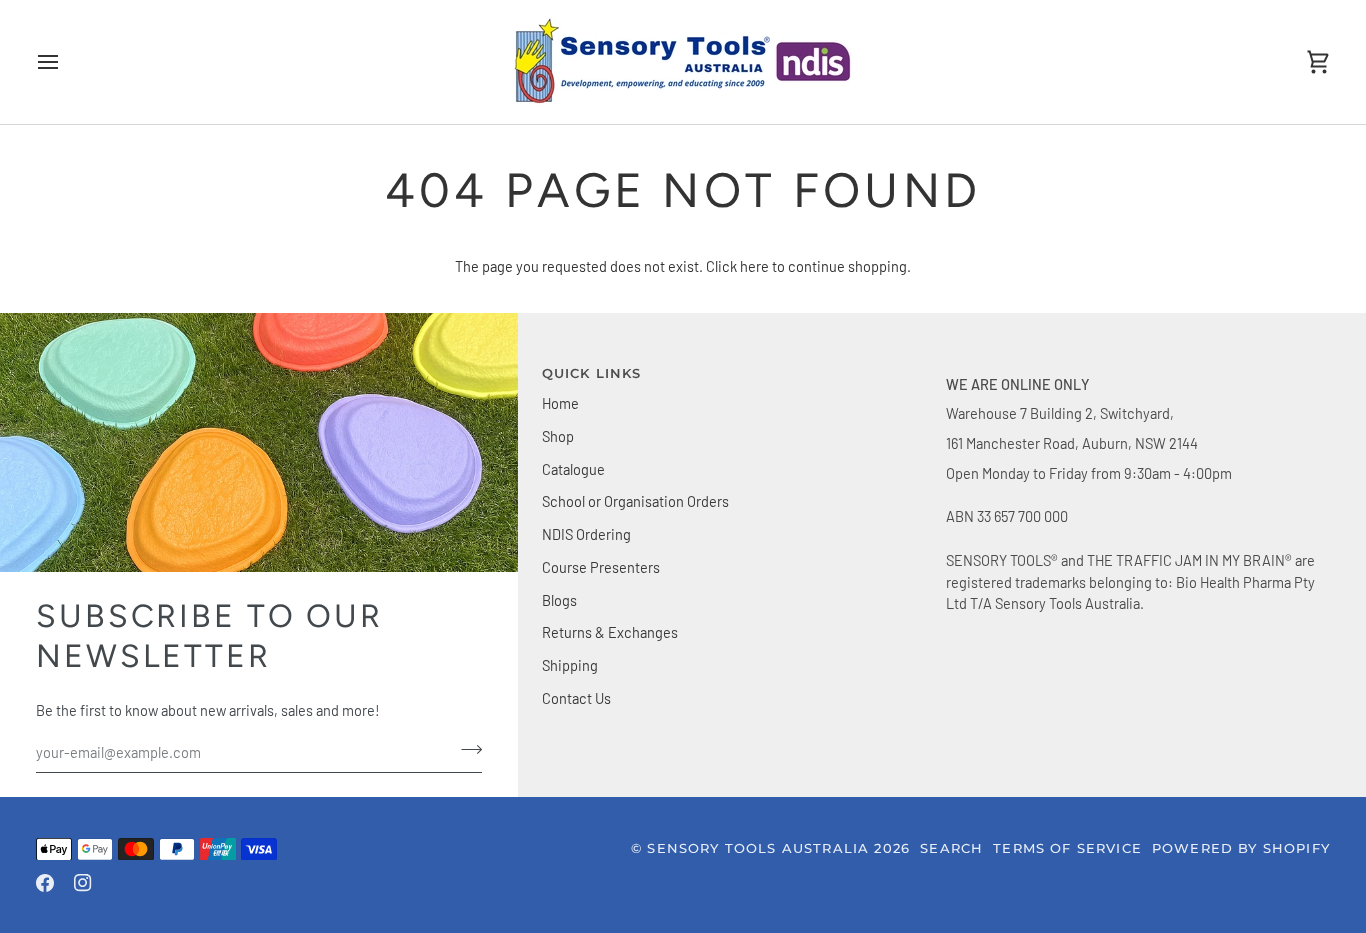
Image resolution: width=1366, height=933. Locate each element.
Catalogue (573, 469)
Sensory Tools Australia (758, 848)
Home (560, 403)
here (754, 266)
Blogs (559, 600)
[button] (1138, 369)
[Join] (465, 750)
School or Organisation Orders (635, 501)
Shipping (570, 665)
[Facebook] (45, 883)
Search (951, 848)
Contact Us (576, 698)
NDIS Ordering (586, 534)
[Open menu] (66, 62)
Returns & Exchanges (610, 632)
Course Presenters (601, 567)
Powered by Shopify (1241, 848)
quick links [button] (592, 373)
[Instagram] (83, 883)
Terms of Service (1067, 848)
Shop (558, 436)
